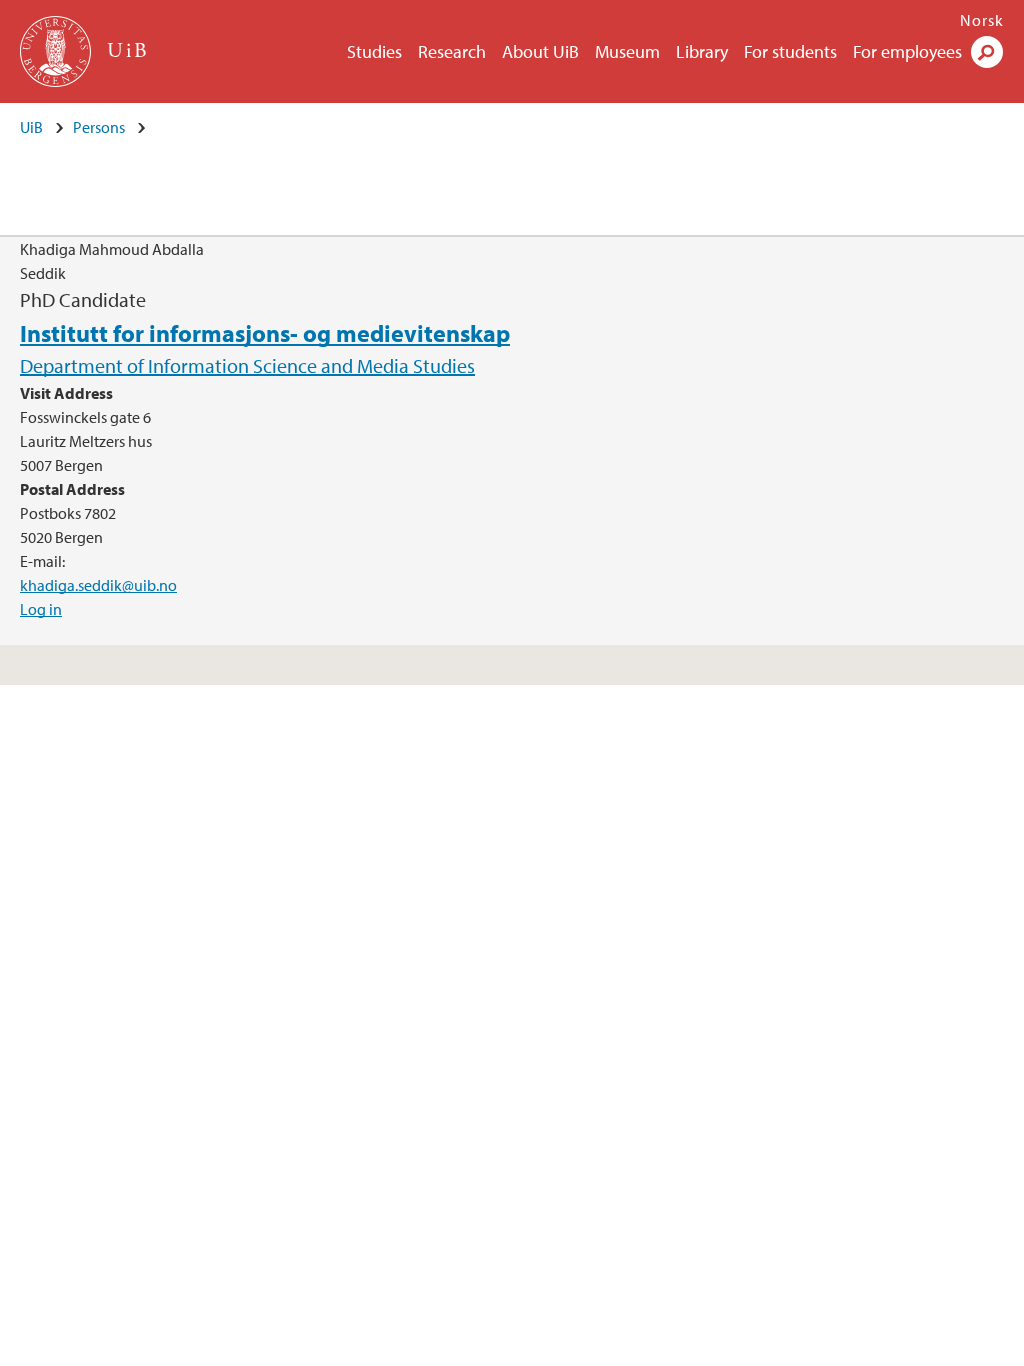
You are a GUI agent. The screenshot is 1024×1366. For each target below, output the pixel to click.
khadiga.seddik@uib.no (98, 585)
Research (452, 51)
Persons (99, 127)
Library (702, 51)
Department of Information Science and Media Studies (247, 365)
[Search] (987, 52)
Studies (374, 51)
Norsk (982, 20)
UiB (31, 127)
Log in (41, 609)
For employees (907, 51)
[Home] (57, 51)
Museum (627, 51)
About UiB (540, 51)
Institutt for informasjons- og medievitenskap (265, 333)
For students (790, 51)
